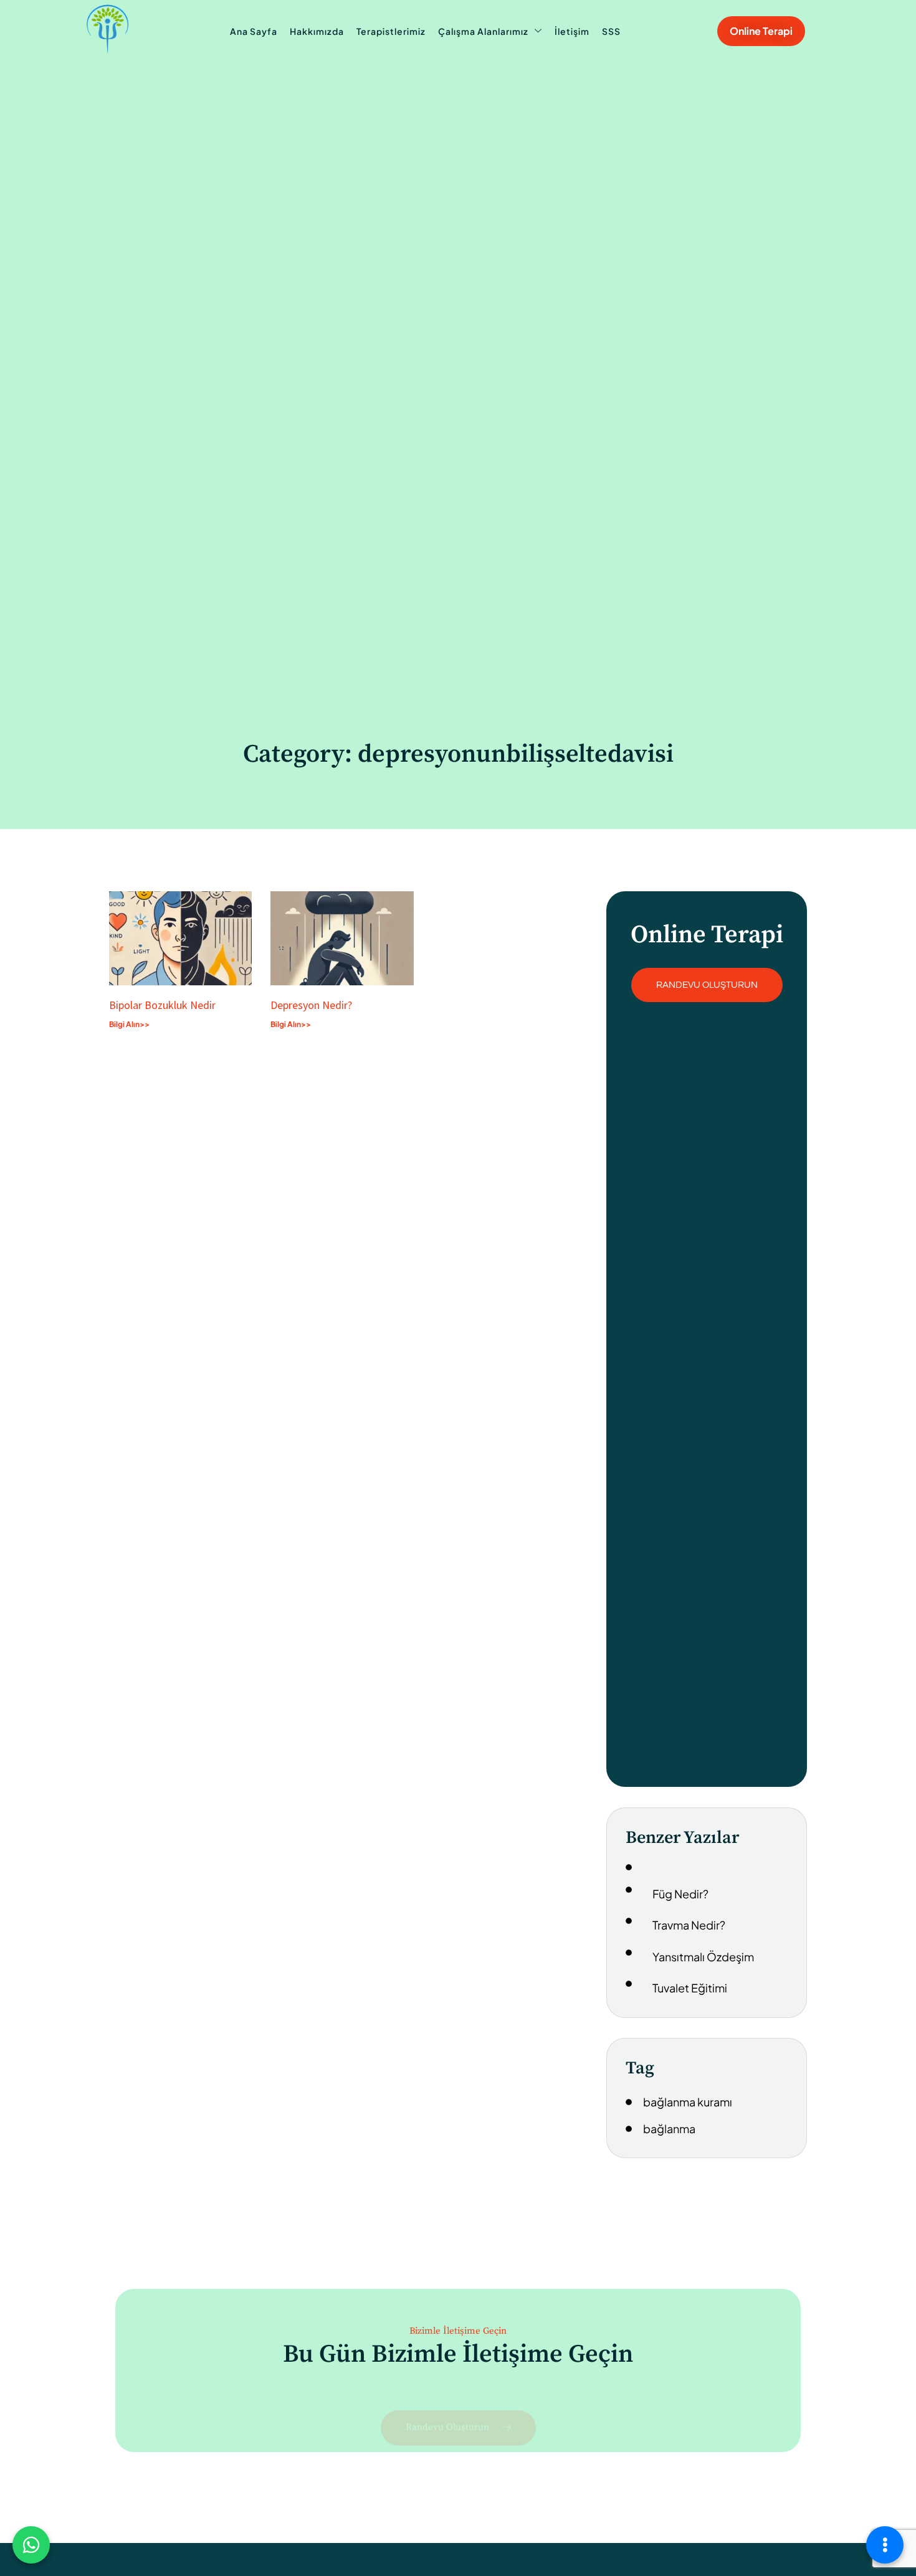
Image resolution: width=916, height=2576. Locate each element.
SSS (611, 31)
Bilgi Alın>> (129, 1024)
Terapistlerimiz (391, 31)
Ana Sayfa (254, 31)
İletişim (572, 31)
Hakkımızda (317, 31)
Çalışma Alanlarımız (483, 31)
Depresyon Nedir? (311, 1005)
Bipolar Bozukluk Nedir (162, 1005)
